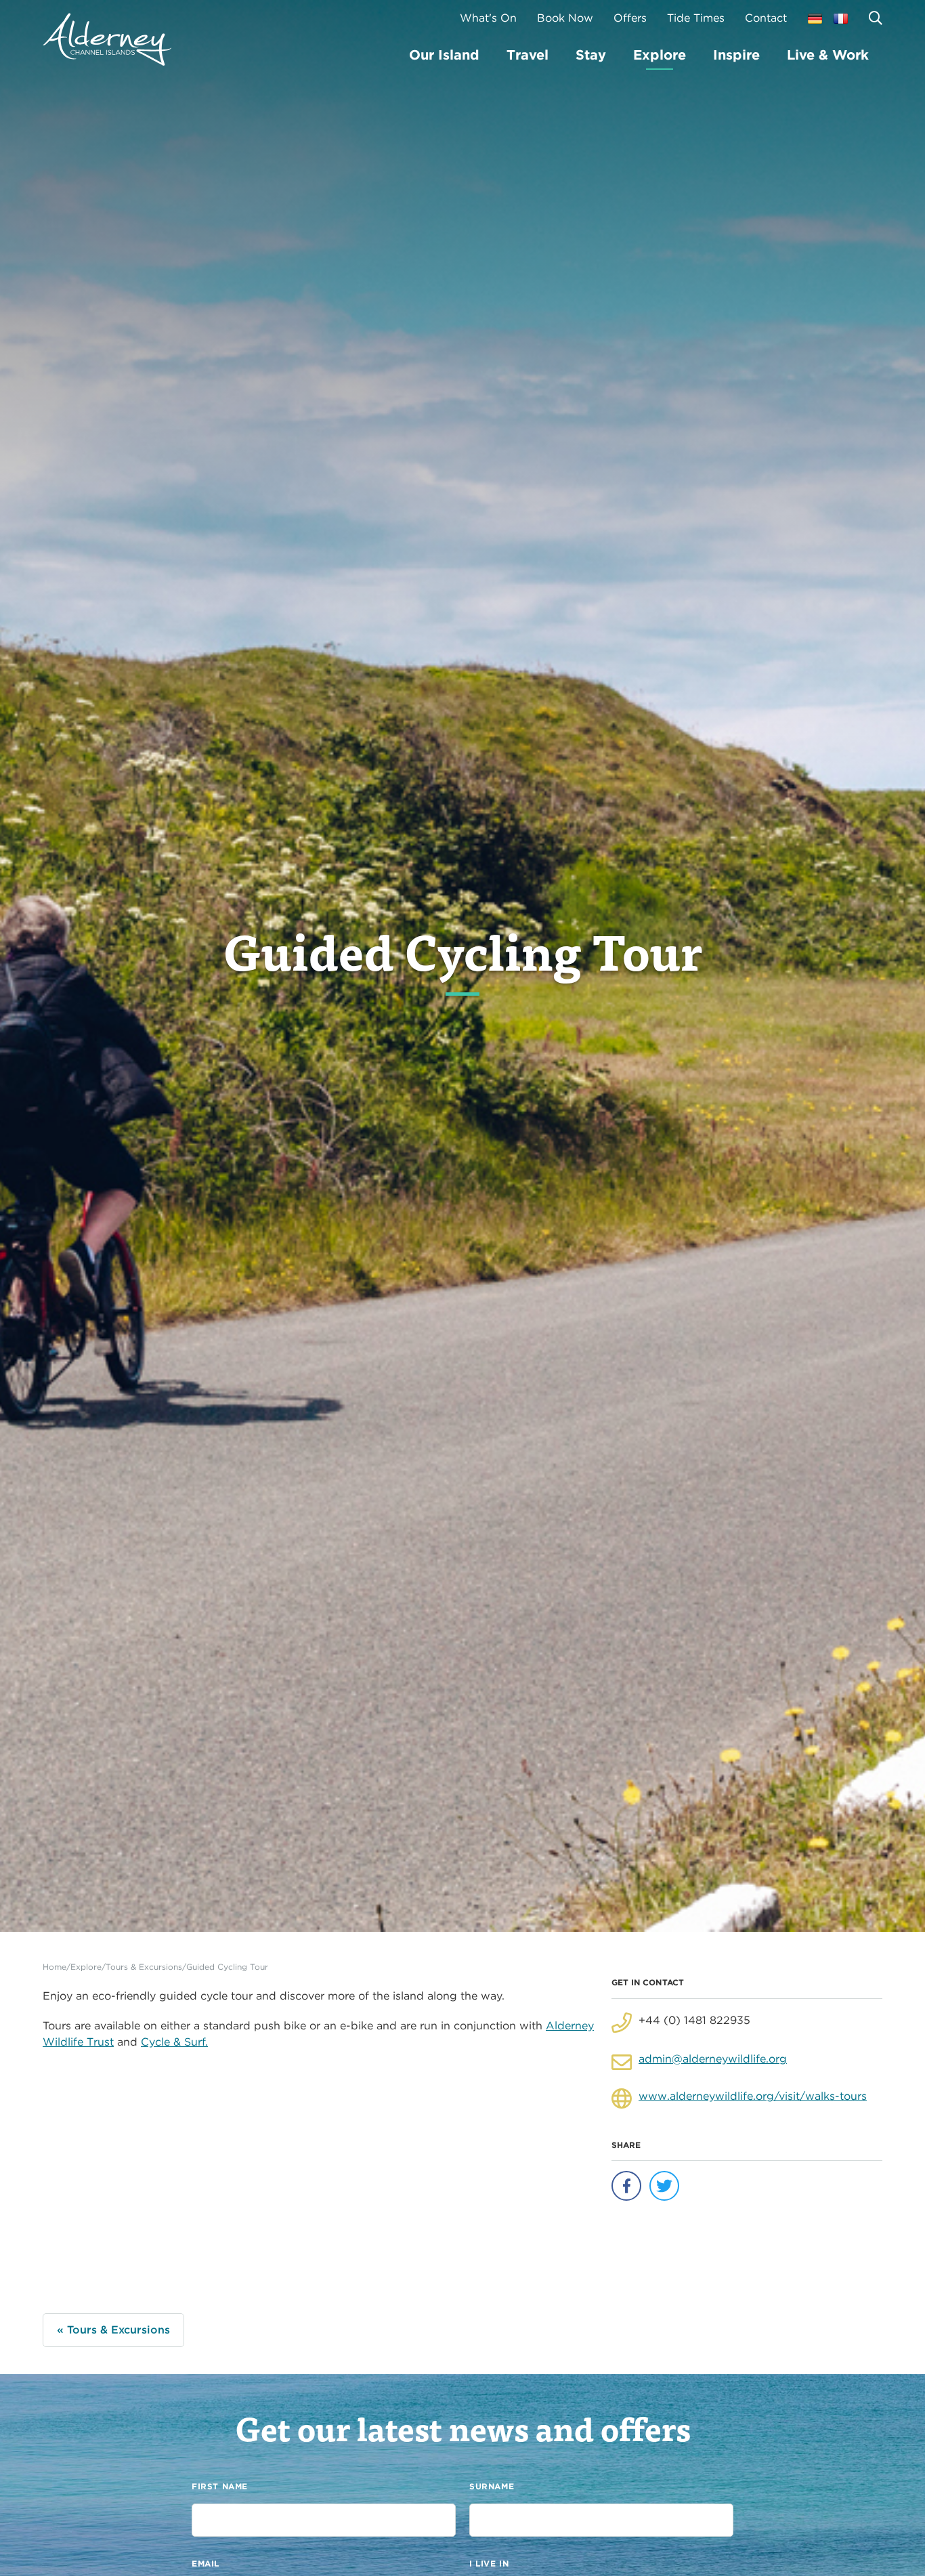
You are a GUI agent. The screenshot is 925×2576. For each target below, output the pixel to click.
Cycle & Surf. (174, 2042)
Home (55, 1967)
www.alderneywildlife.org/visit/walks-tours (753, 2096)
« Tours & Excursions (113, 2330)
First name (220, 2486)
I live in (489, 2563)
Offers (630, 18)
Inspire (736, 55)
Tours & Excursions (144, 1967)
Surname (492, 2486)
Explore (660, 55)
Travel (528, 55)
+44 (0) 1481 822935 (694, 2020)
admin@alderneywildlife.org (713, 2059)
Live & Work (828, 55)
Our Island (444, 55)
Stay (591, 55)
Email (206, 2563)
